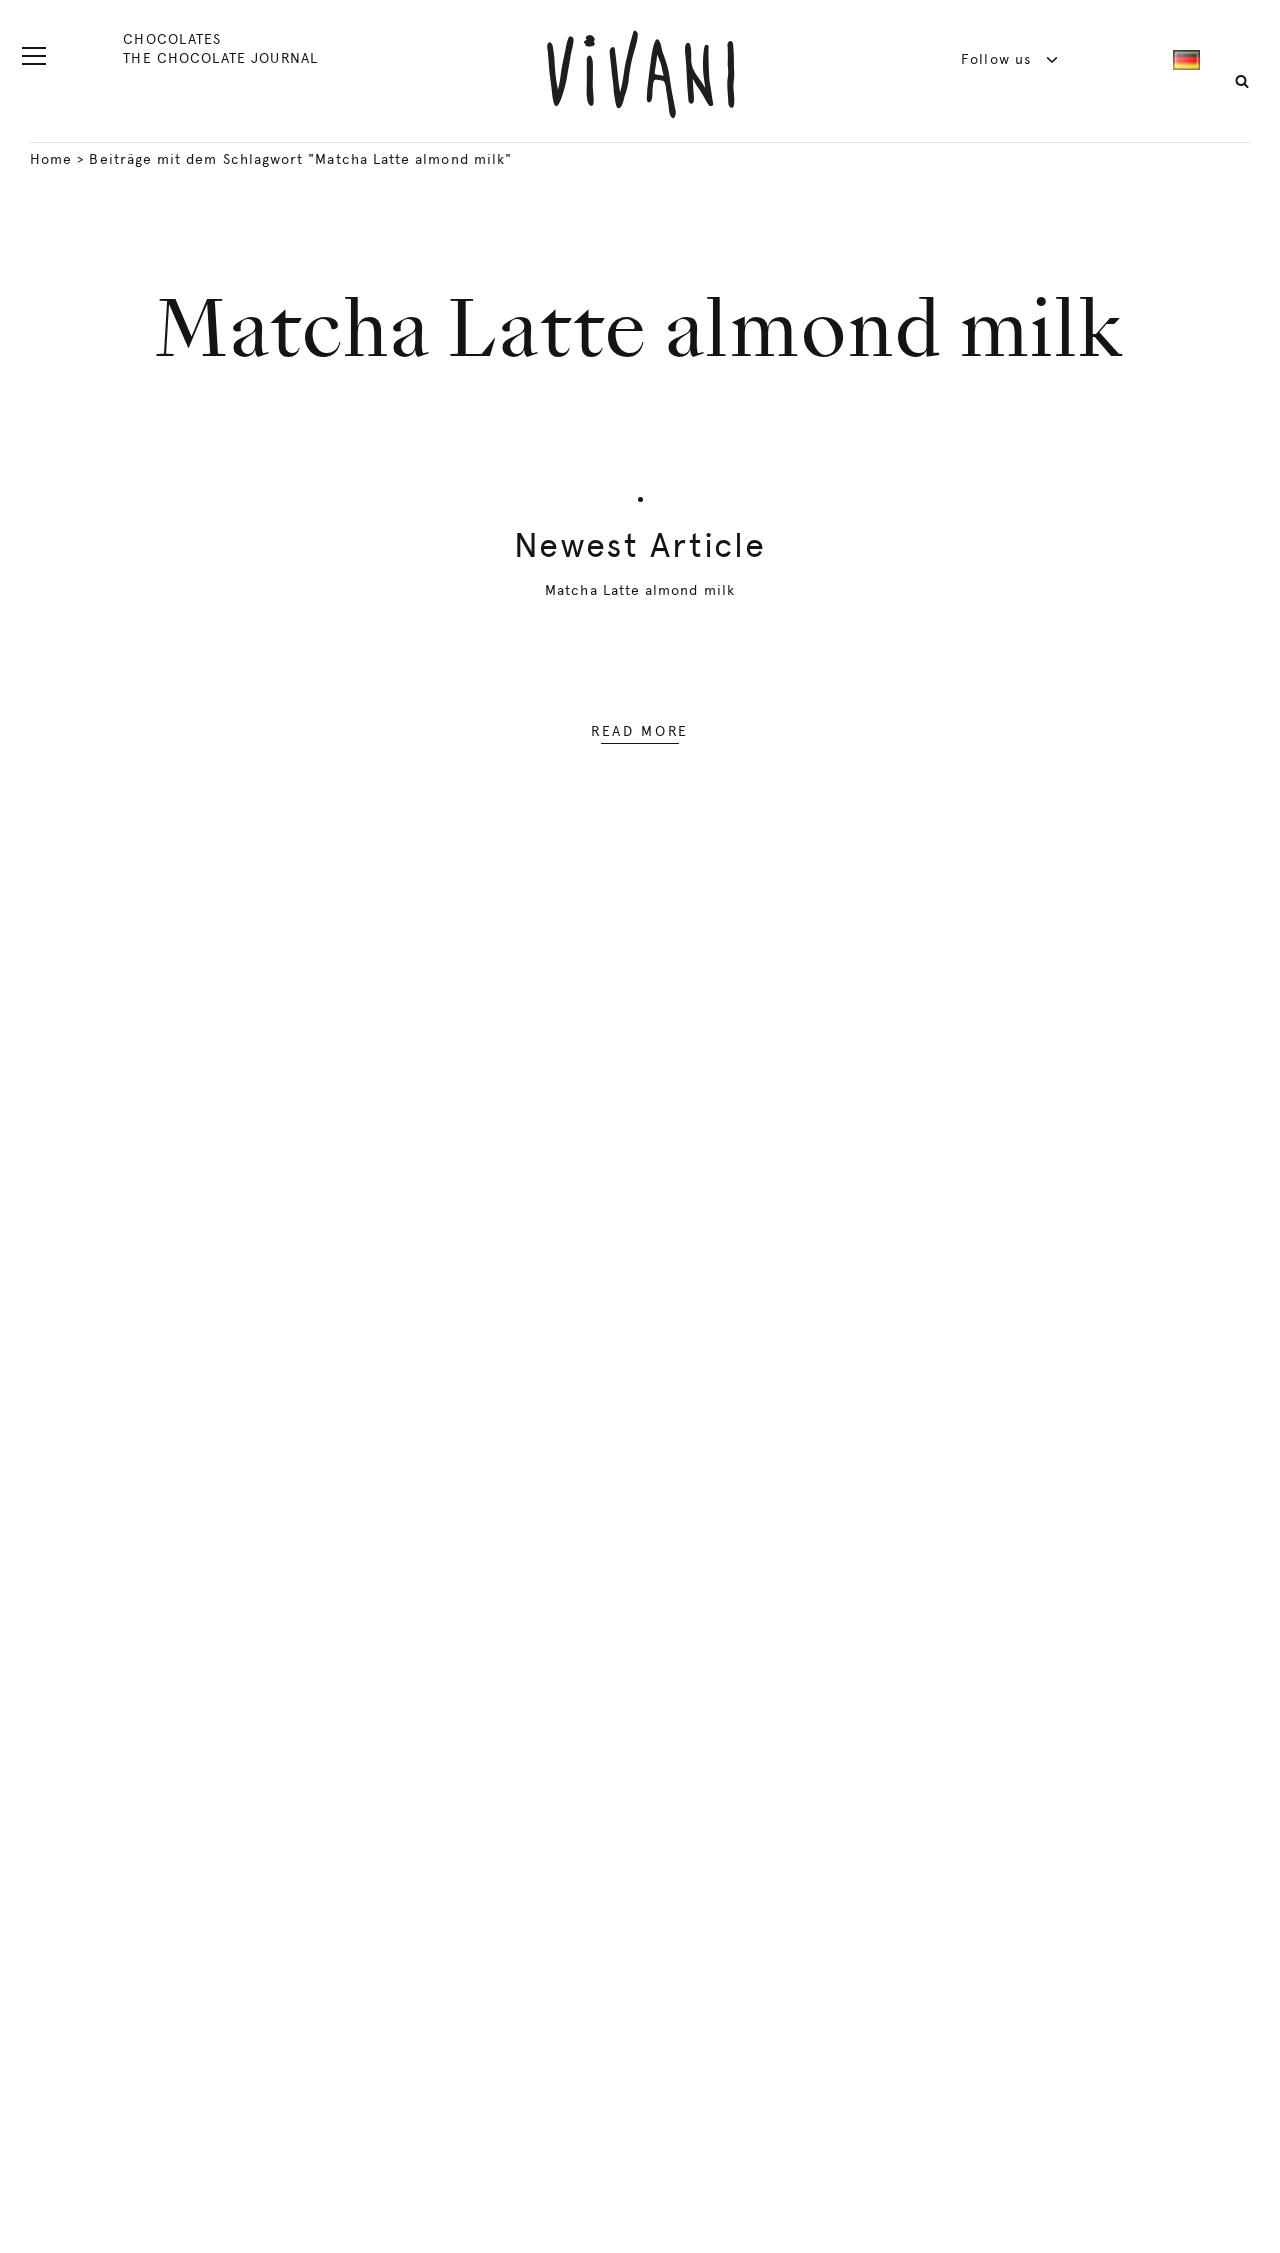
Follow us (998, 59)
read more (640, 731)
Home (51, 159)
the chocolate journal (220, 58)
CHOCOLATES (172, 39)
